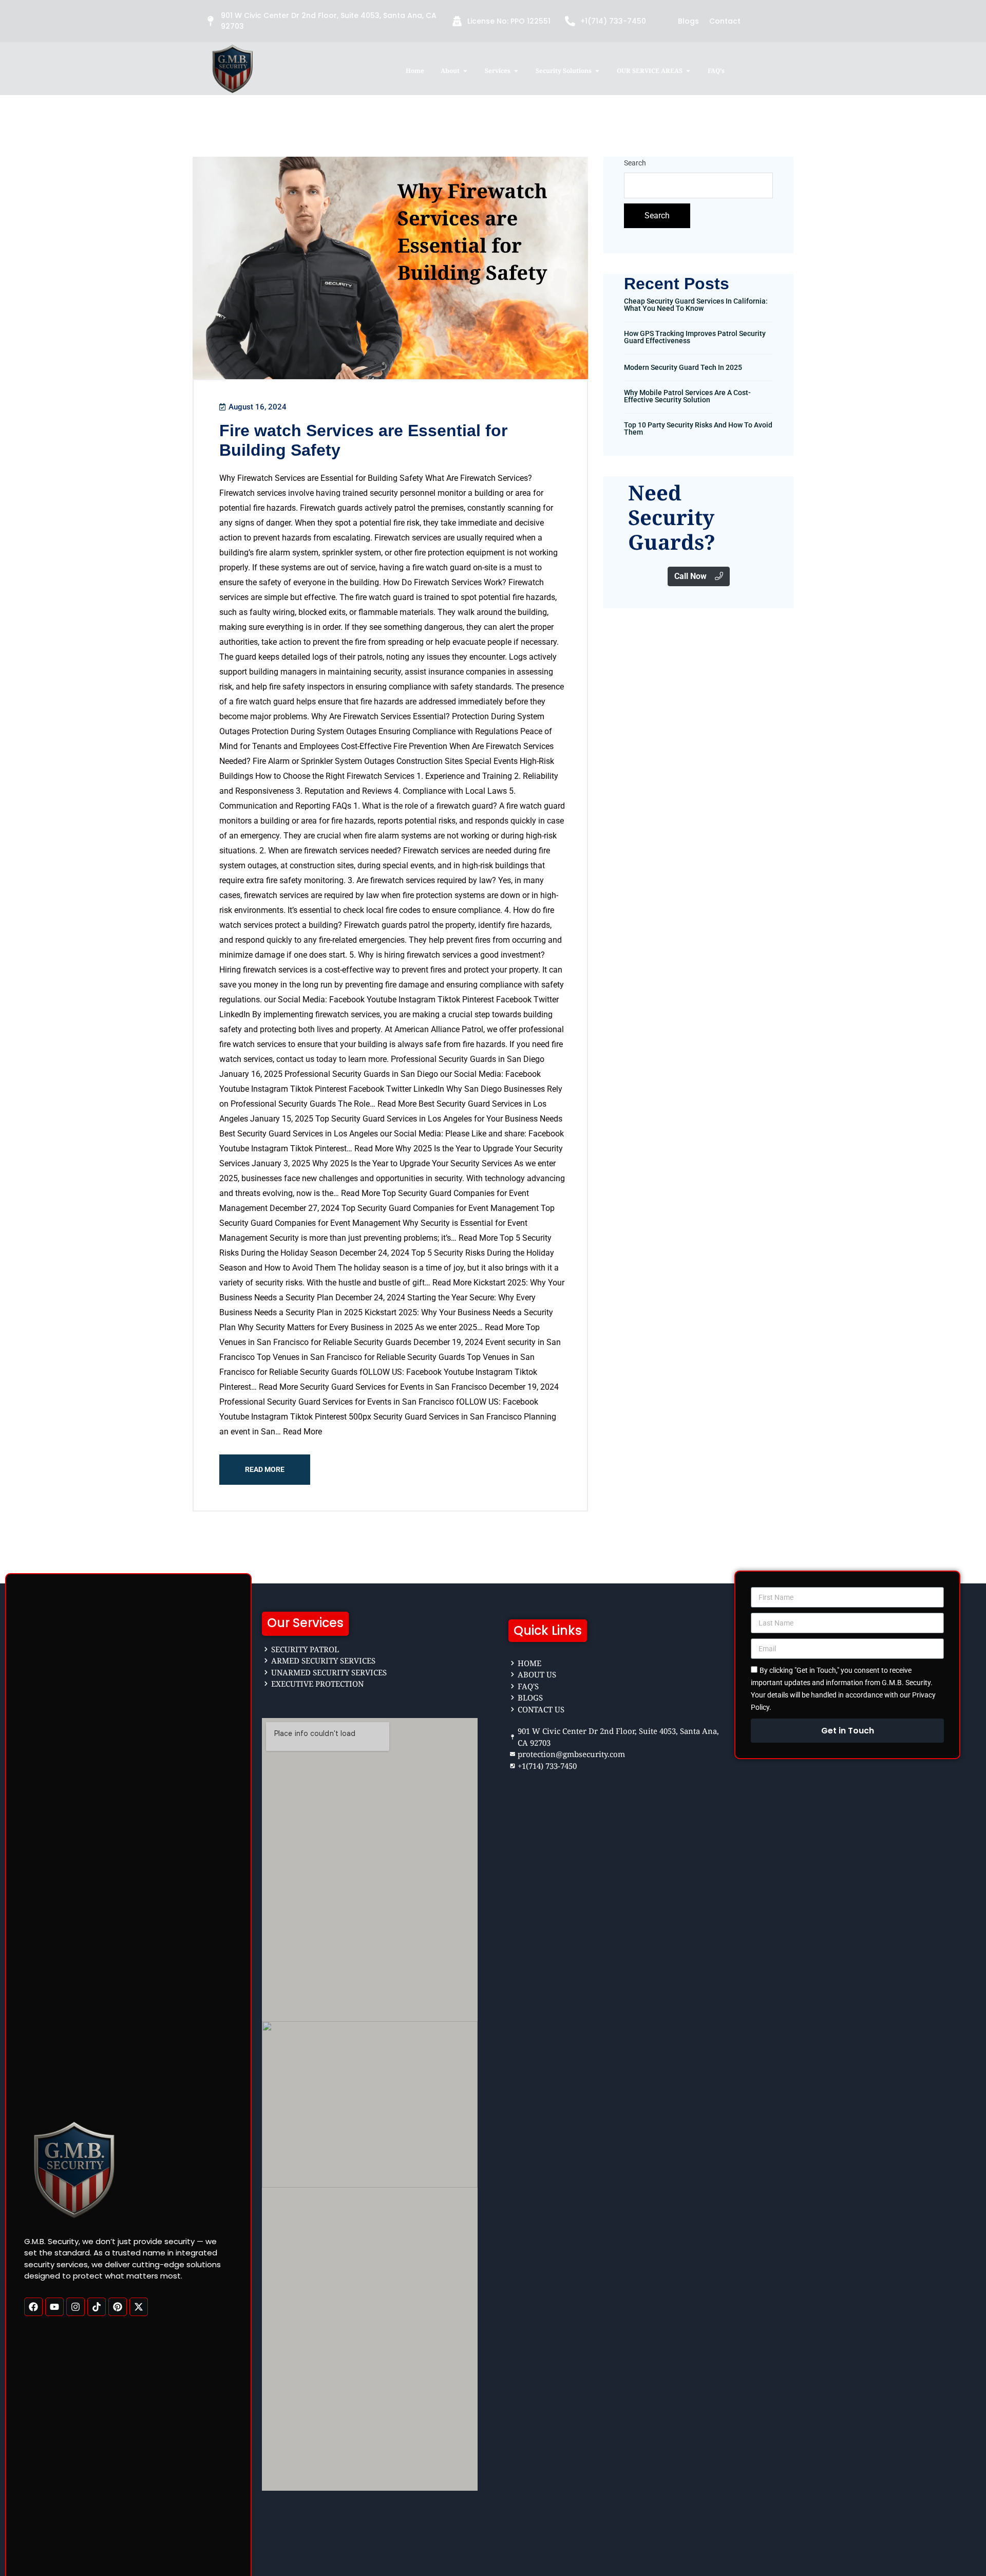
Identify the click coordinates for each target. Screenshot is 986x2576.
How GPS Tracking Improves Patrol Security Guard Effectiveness (695, 337)
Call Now (690, 576)
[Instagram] (75, 2306)
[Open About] (465, 71)
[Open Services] (516, 71)
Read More (265, 1469)
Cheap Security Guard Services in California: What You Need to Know (696, 305)
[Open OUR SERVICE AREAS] (688, 71)
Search (635, 163)
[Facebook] (33, 2306)
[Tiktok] (97, 2306)
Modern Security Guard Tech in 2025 (683, 367)
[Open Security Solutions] (597, 71)
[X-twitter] (139, 2306)
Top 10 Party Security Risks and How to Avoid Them (698, 428)
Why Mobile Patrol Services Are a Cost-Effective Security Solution (687, 396)
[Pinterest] (118, 2306)
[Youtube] (54, 2306)
